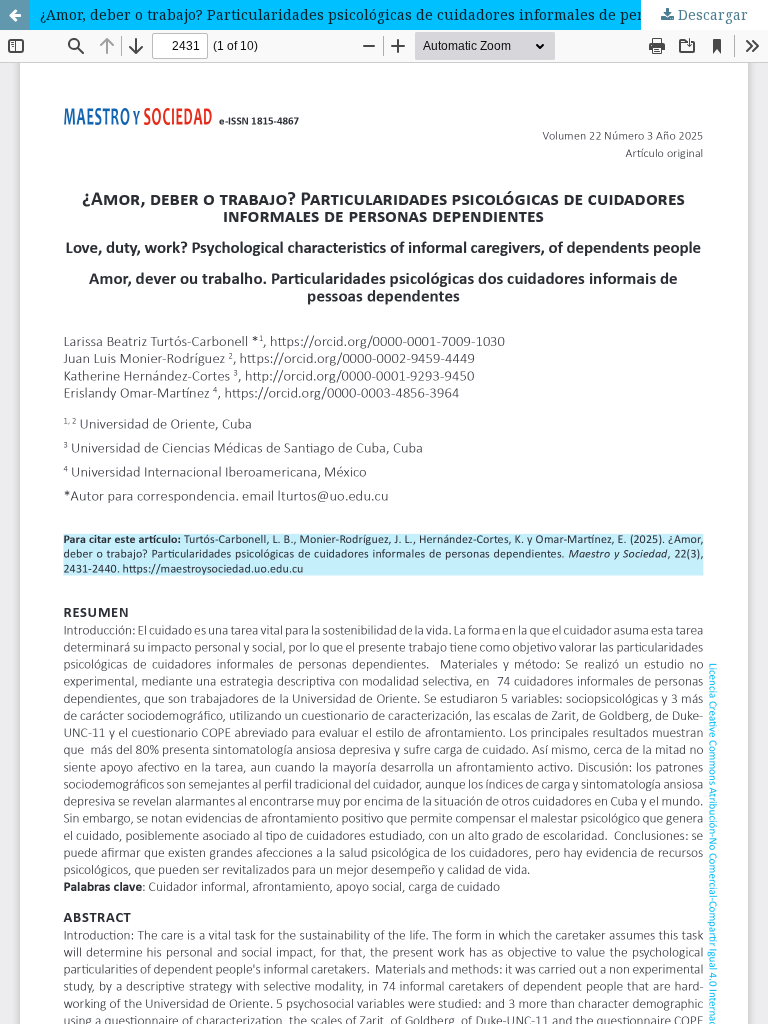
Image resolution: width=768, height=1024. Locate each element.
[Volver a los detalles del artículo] (15, 15)
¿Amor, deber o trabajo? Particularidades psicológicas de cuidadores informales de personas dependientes (404, 14)
